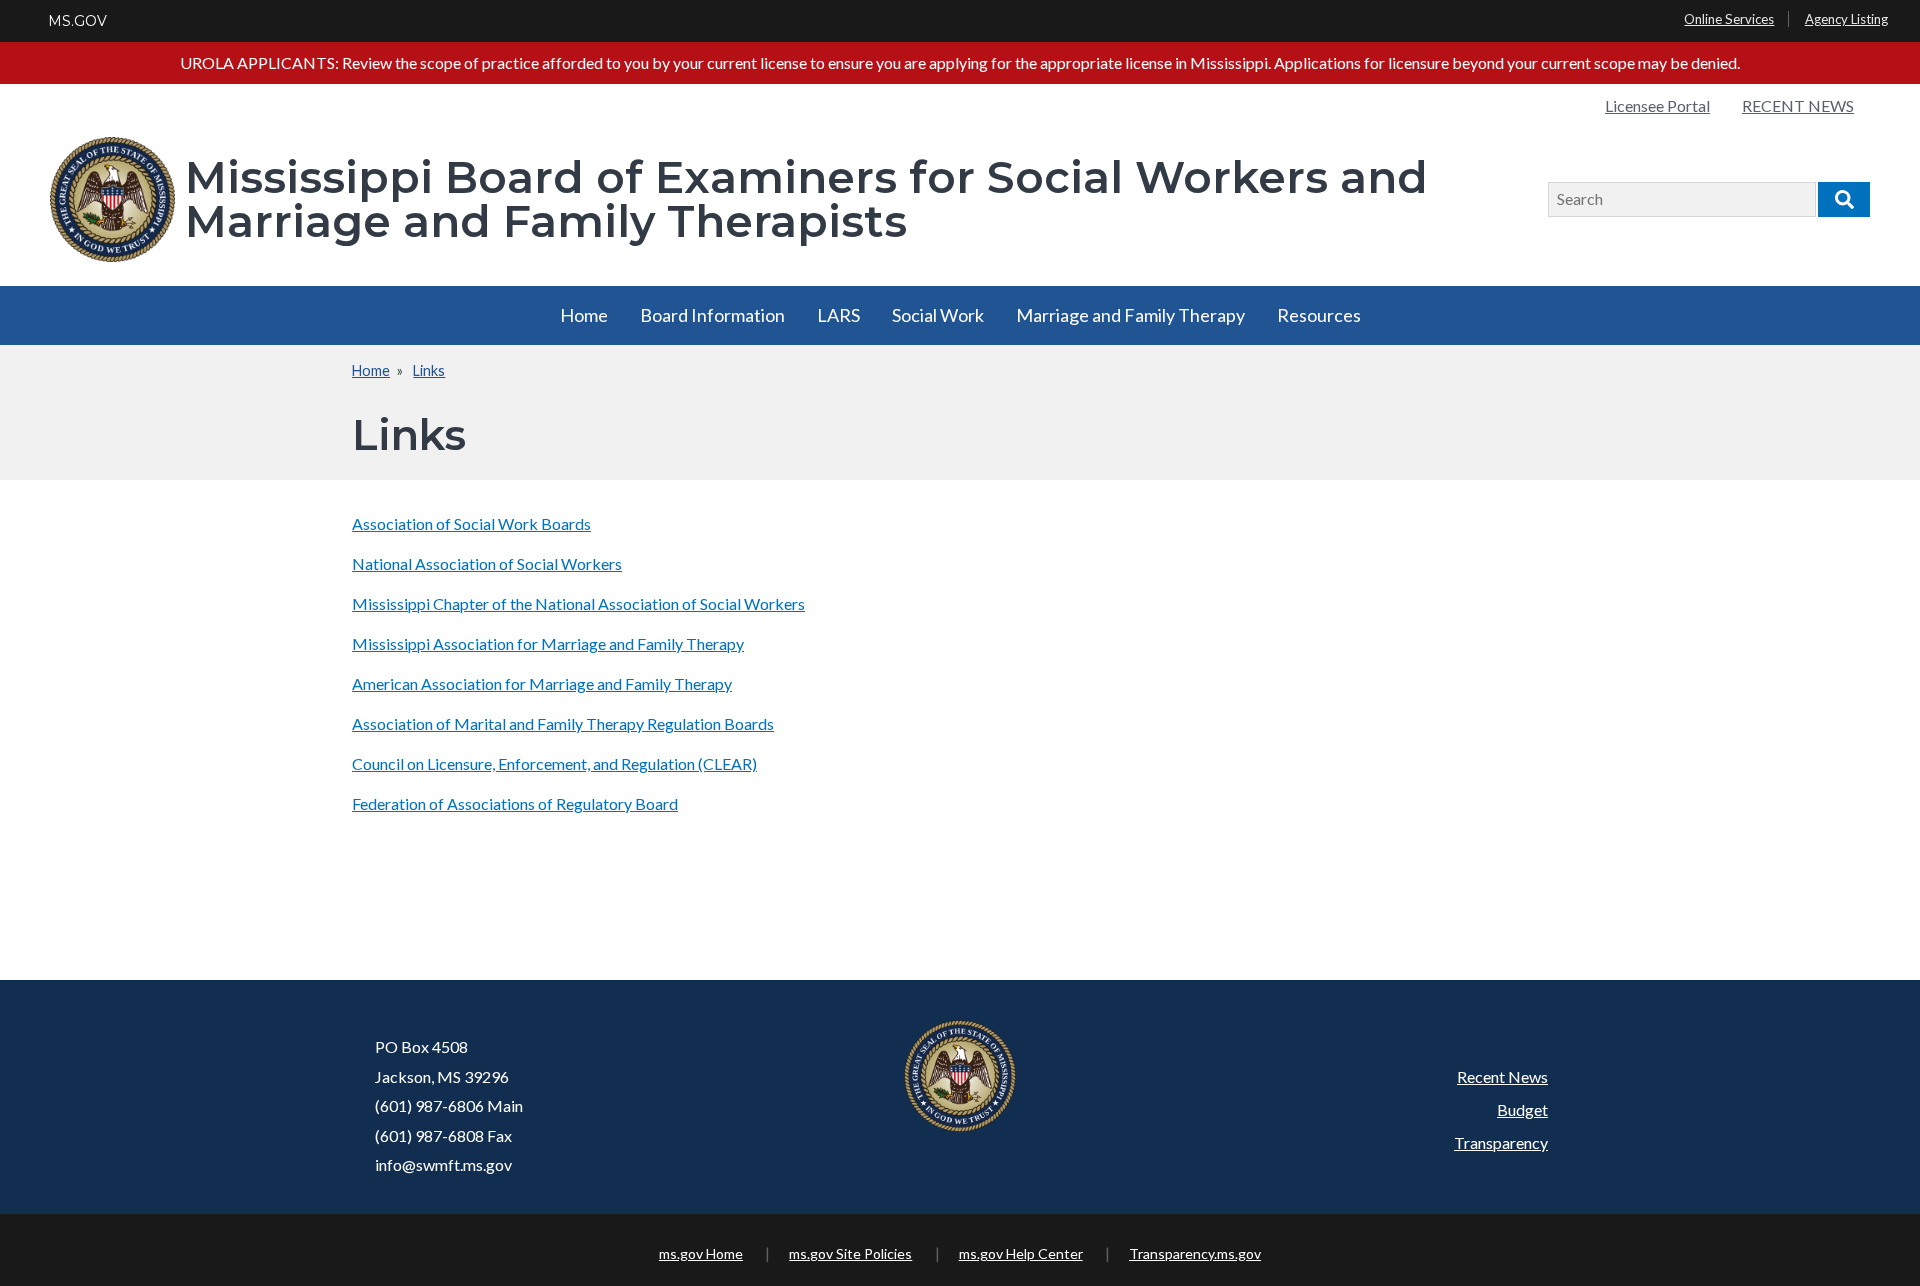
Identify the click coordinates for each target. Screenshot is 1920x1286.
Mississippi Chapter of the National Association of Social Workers (578, 603)
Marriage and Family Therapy (1130, 315)
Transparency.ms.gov (1195, 1253)
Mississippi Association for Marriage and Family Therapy (548, 643)
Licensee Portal (1657, 105)
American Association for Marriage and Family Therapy (542, 683)
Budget (1522, 1109)
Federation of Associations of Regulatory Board (515, 803)
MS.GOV (77, 21)
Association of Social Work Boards (471, 523)
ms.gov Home (701, 1253)
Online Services (1729, 19)
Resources (1319, 315)
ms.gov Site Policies (850, 1253)
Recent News (1502, 1076)
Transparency (1501, 1142)
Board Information (712, 315)
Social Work (938, 315)
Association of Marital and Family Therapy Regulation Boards (563, 723)
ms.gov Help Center (1021, 1253)
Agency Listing (1846, 19)
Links (429, 370)
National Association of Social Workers (487, 563)
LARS (838, 315)
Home (584, 315)
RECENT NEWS (1798, 105)
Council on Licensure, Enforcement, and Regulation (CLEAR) (554, 763)
